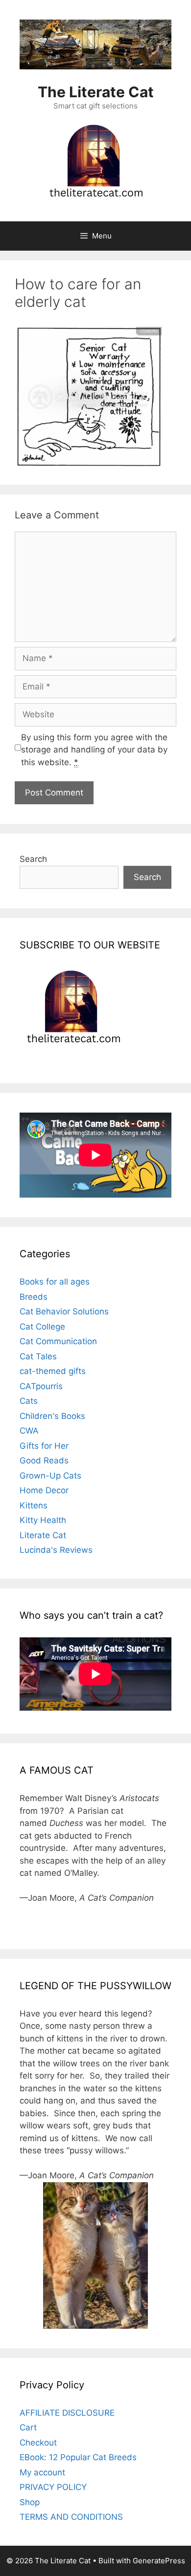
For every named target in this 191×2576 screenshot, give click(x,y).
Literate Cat (43, 1535)
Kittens (34, 1505)
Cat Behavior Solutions (64, 1311)
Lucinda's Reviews (56, 1550)
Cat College (42, 1327)
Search (33, 859)
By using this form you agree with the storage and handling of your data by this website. (94, 750)
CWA (29, 1431)
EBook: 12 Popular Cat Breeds (78, 2457)
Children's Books (52, 1416)
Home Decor (44, 1490)
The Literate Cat (96, 92)
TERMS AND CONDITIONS (71, 2517)
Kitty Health (43, 1520)
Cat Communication (58, 1341)
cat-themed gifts (53, 1371)
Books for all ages (55, 1282)
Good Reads (44, 1460)
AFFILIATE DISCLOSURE (67, 2413)
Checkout (38, 2443)
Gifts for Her (44, 1446)
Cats (29, 1401)
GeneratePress (159, 2561)
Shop (30, 2502)
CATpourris (41, 1386)
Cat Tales (38, 1356)
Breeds (34, 1297)
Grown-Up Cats (50, 1476)
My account (42, 2472)
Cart (28, 2427)
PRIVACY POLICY (53, 2487)
